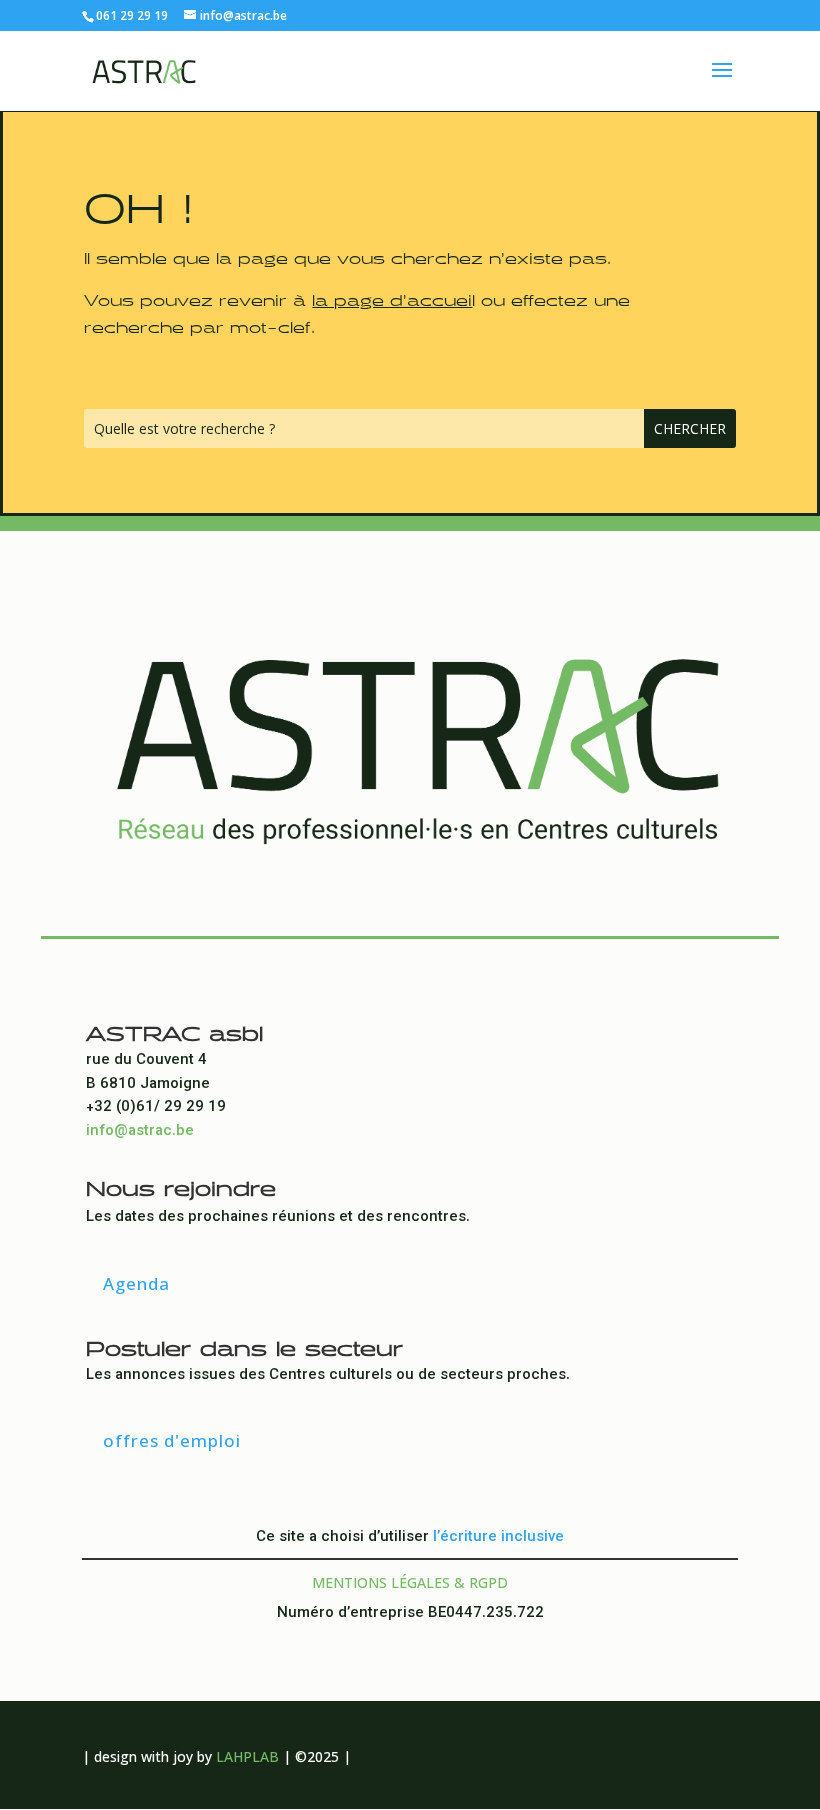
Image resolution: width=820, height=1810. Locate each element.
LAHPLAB (247, 1756)
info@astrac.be (140, 1131)
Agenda (136, 1283)
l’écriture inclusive (498, 1537)
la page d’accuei (392, 296)
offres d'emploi (172, 1440)
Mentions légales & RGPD (410, 1582)
